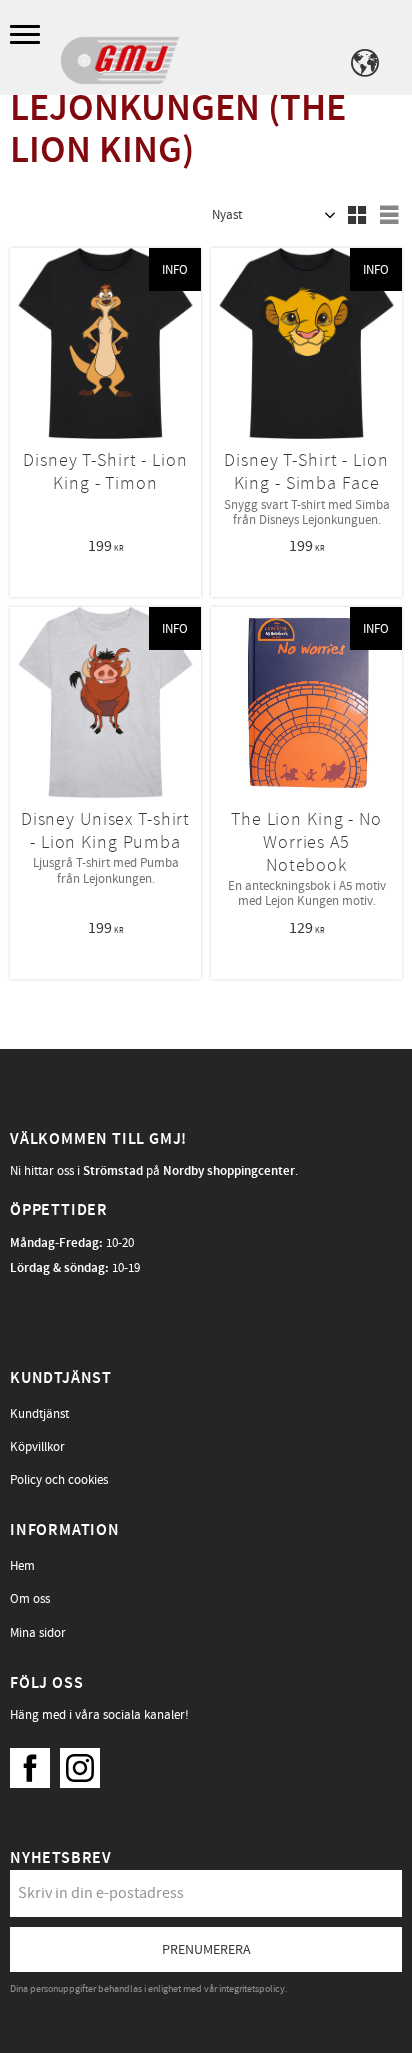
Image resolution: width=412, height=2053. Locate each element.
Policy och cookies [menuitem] (59, 1480)
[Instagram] (85, 1763)
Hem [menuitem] (22, 1566)
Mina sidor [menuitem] (38, 1633)
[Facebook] (35, 1763)
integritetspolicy (252, 1989)
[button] (27, 35)
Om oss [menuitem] (30, 1599)
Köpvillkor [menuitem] (37, 1447)
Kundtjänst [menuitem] (39, 1414)
